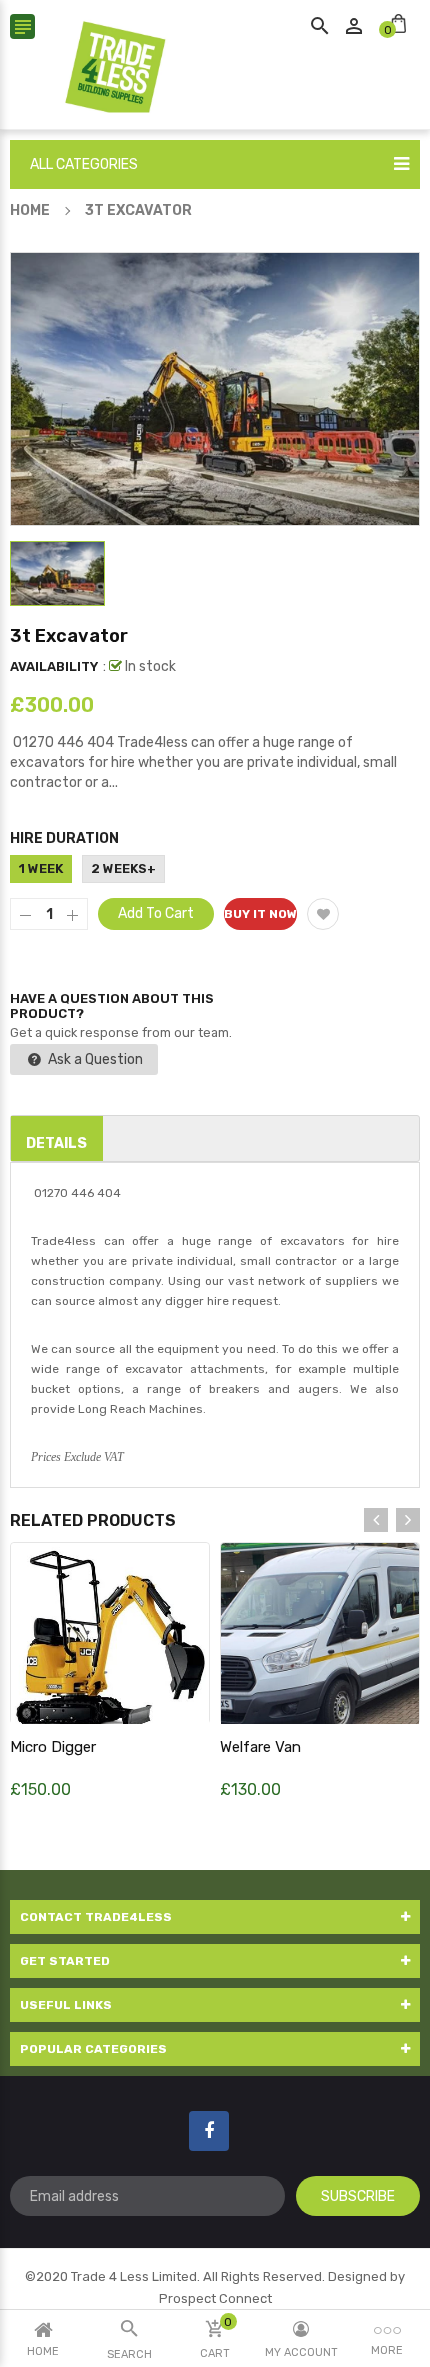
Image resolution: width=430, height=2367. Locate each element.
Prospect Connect (215, 2298)
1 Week (41, 868)
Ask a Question (94, 1059)
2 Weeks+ (123, 868)
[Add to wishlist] (323, 914)
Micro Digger (53, 1747)
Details (56, 1143)
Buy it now (260, 914)
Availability (54, 666)
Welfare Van (260, 1747)
